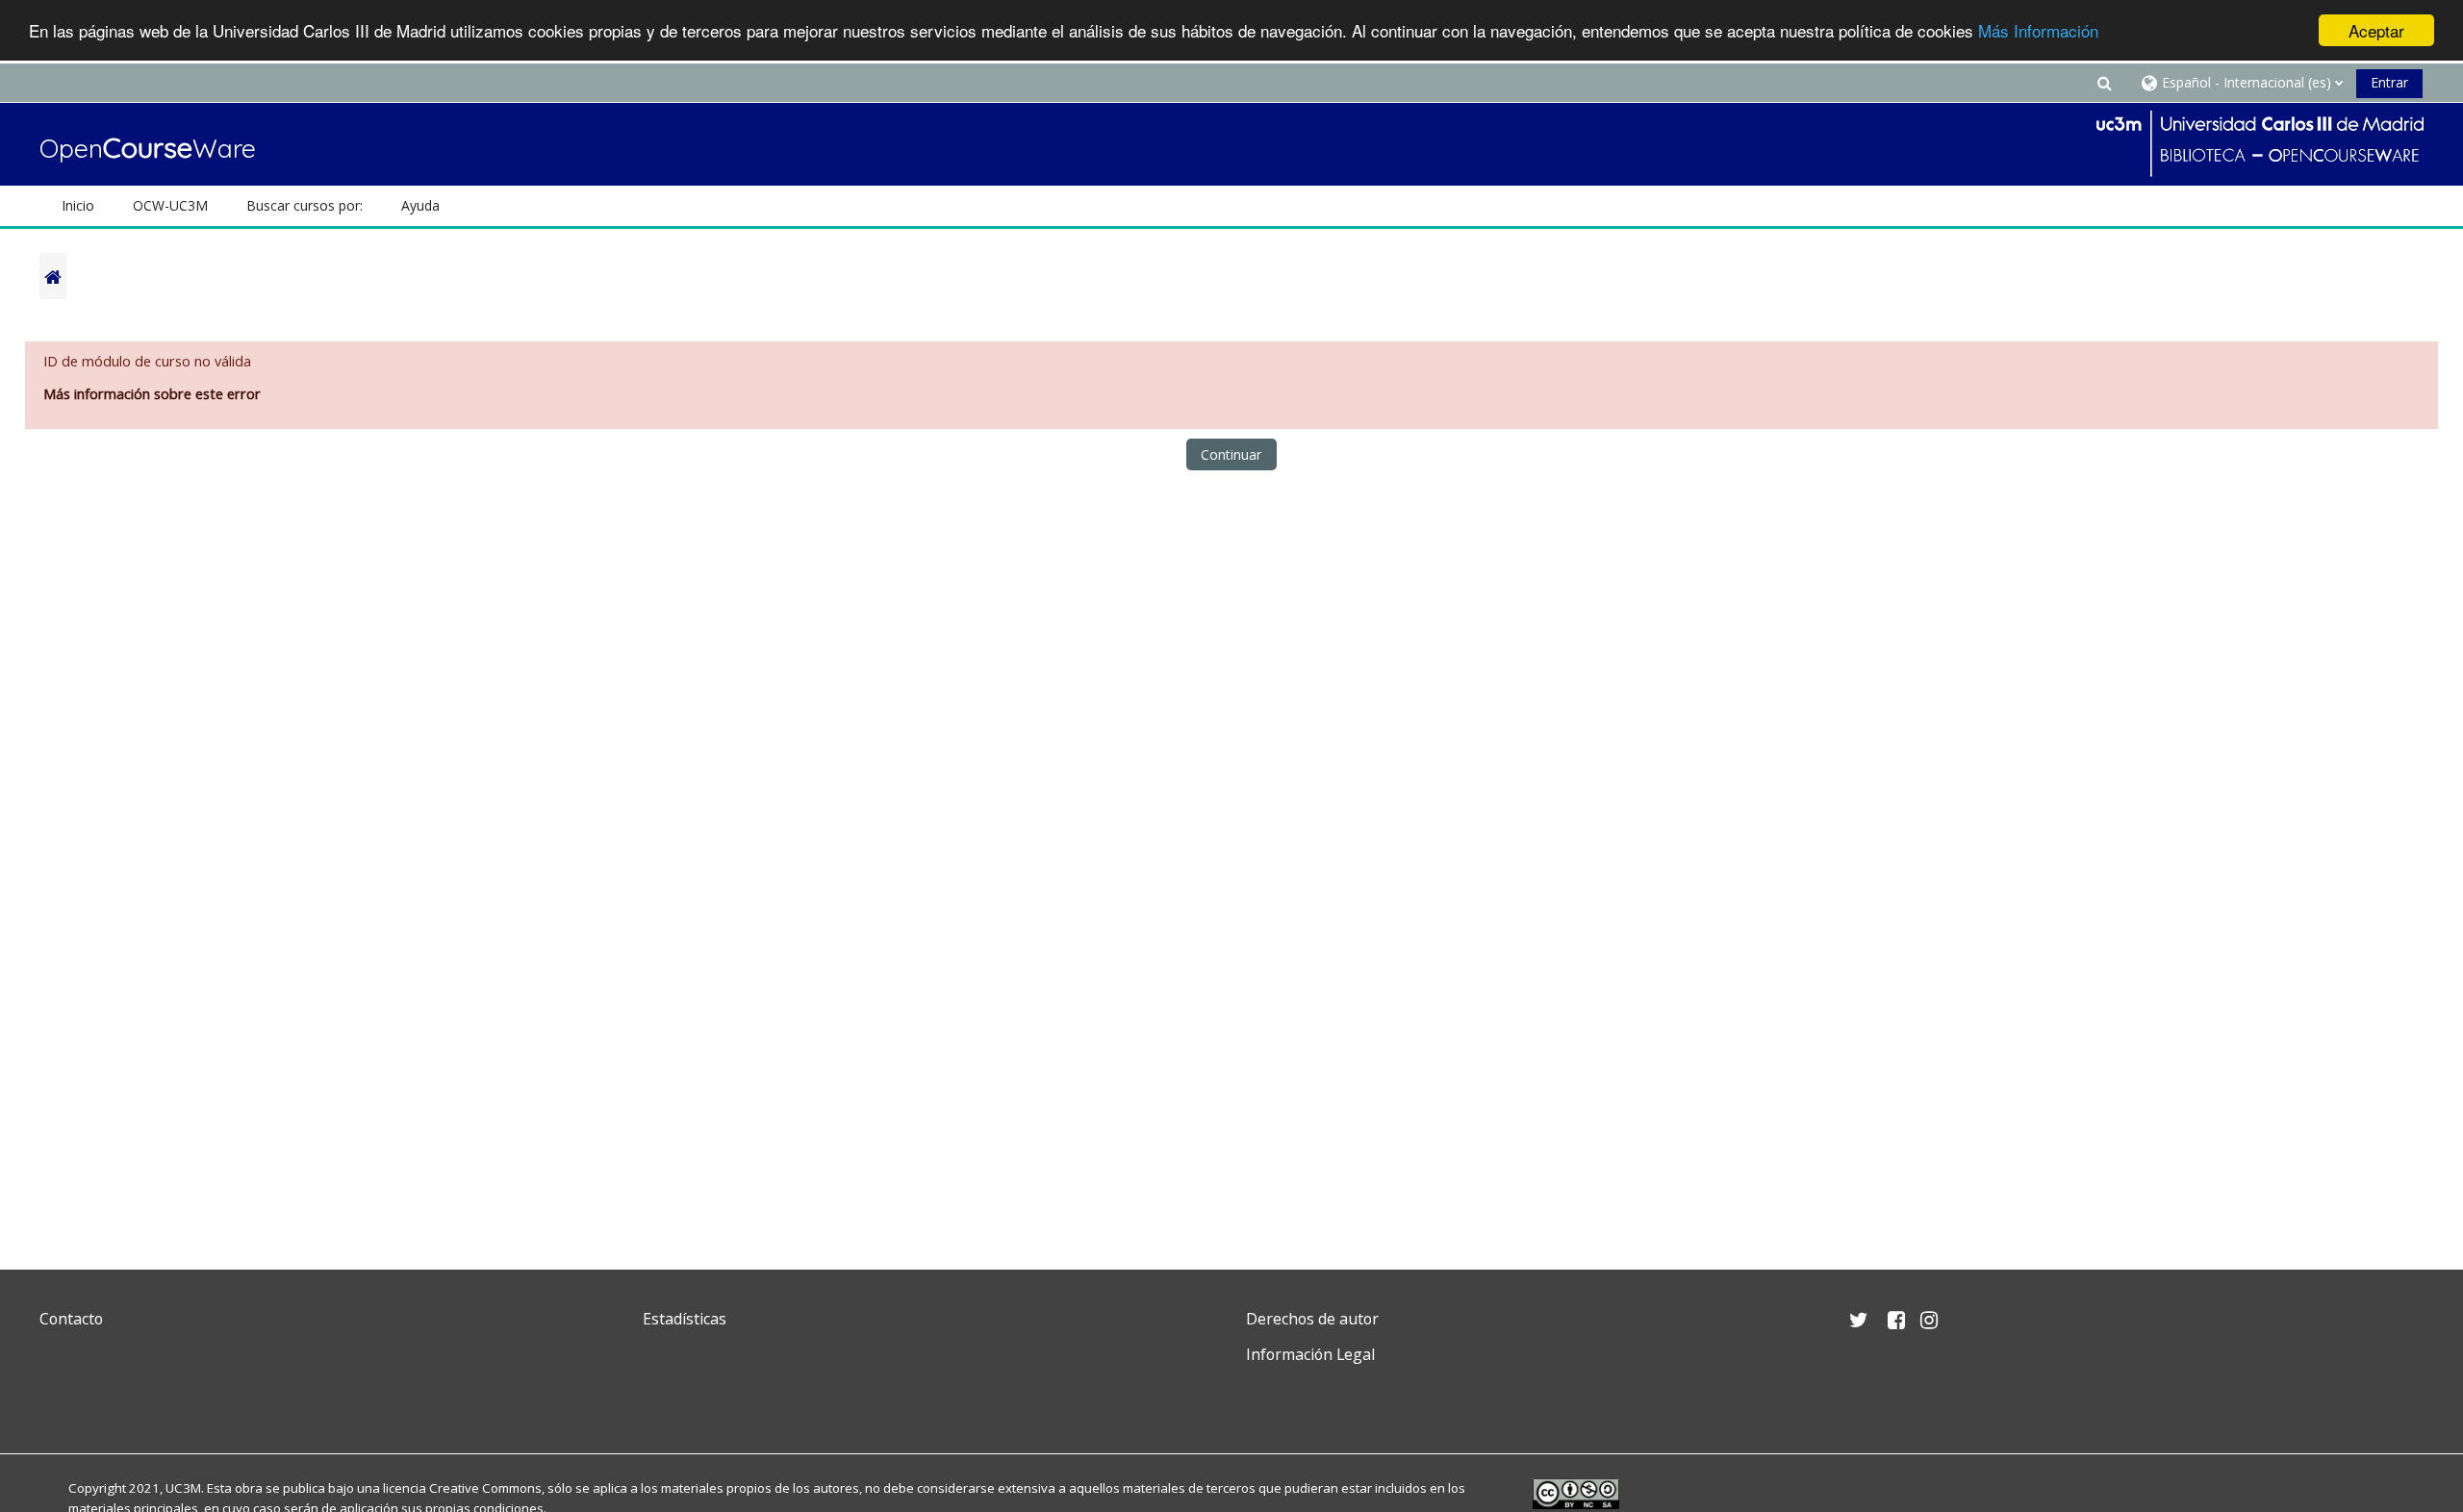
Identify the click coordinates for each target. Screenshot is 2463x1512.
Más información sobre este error (152, 394)
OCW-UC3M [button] (170, 205)
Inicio (78, 205)
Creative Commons (485, 1488)
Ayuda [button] (420, 205)
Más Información (2038, 31)
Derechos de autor (1312, 1319)
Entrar (2389, 82)
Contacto (71, 1319)
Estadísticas (685, 1319)
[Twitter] (59, 1400)
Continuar (1231, 454)
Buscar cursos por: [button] (305, 205)
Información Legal (1310, 1354)
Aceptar (2376, 30)
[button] (2104, 82)
